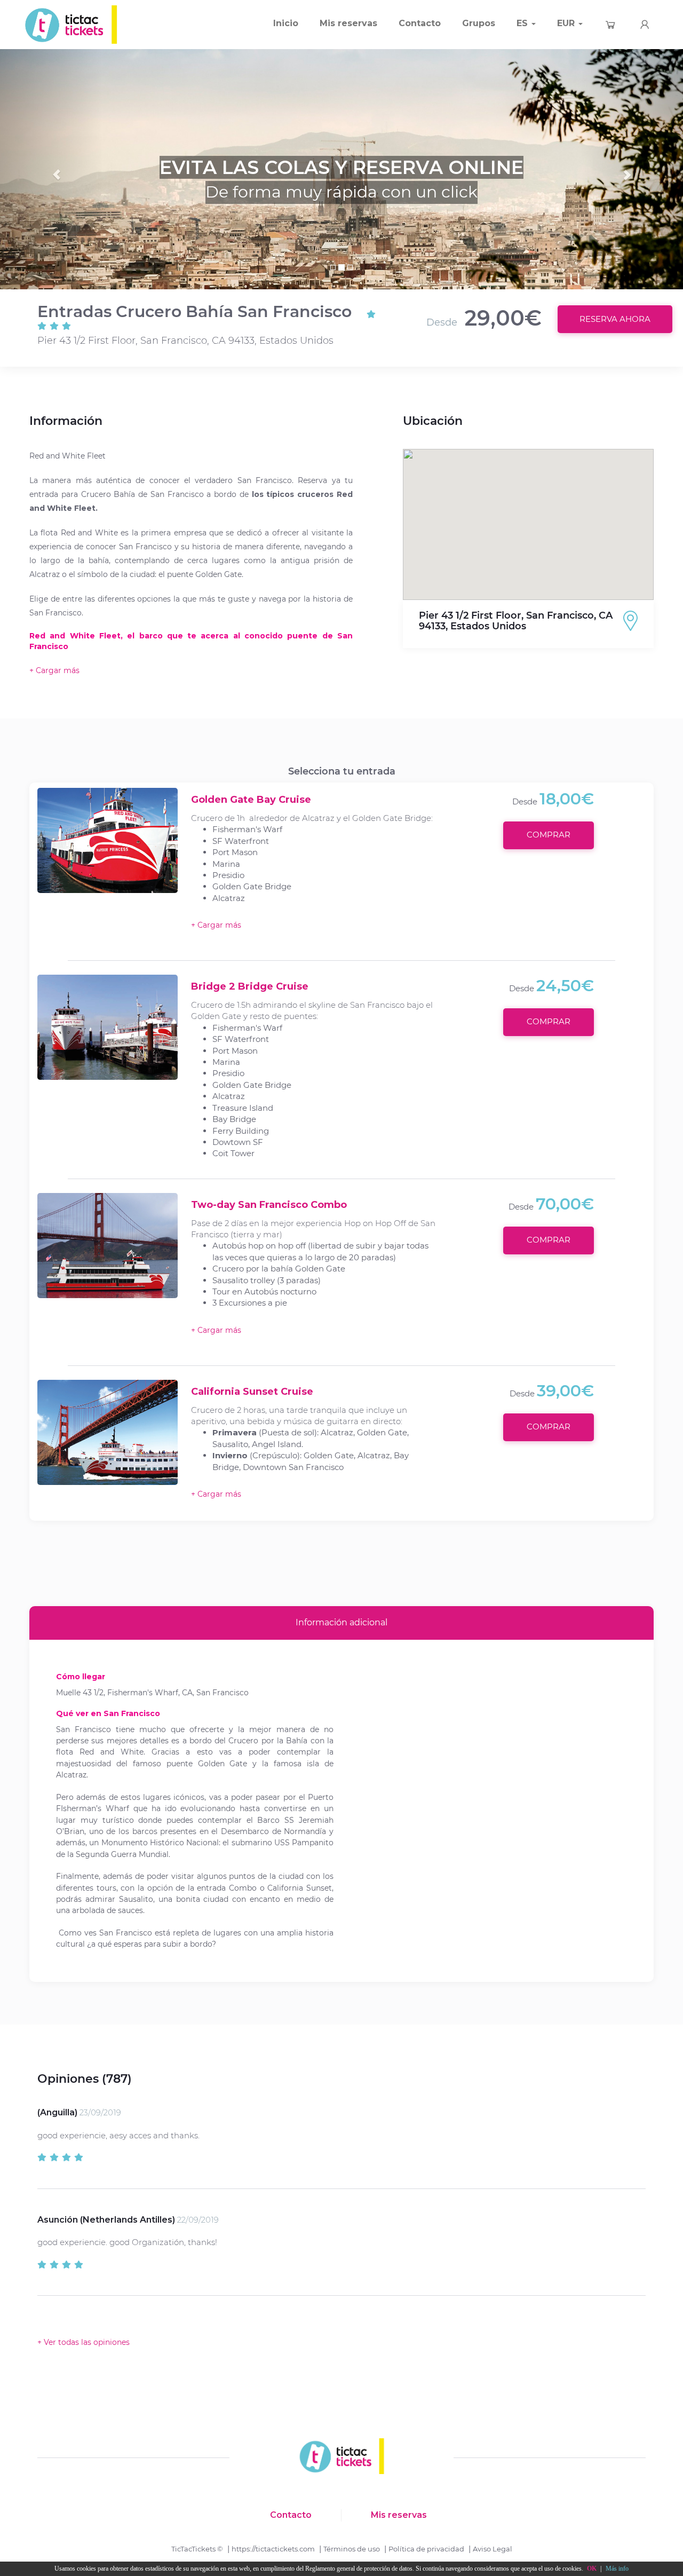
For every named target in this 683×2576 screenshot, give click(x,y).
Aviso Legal (493, 2549)
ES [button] (523, 23)
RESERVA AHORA (615, 319)
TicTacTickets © (197, 2549)
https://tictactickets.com (273, 2549)
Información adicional (341, 1622)
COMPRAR (549, 835)
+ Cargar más (216, 925)
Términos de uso (352, 2549)
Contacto (420, 23)
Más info (617, 2569)
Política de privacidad (426, 2549)
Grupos (479, 23)
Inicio (286, 23)
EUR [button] (567, 23)
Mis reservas (348, 23)
